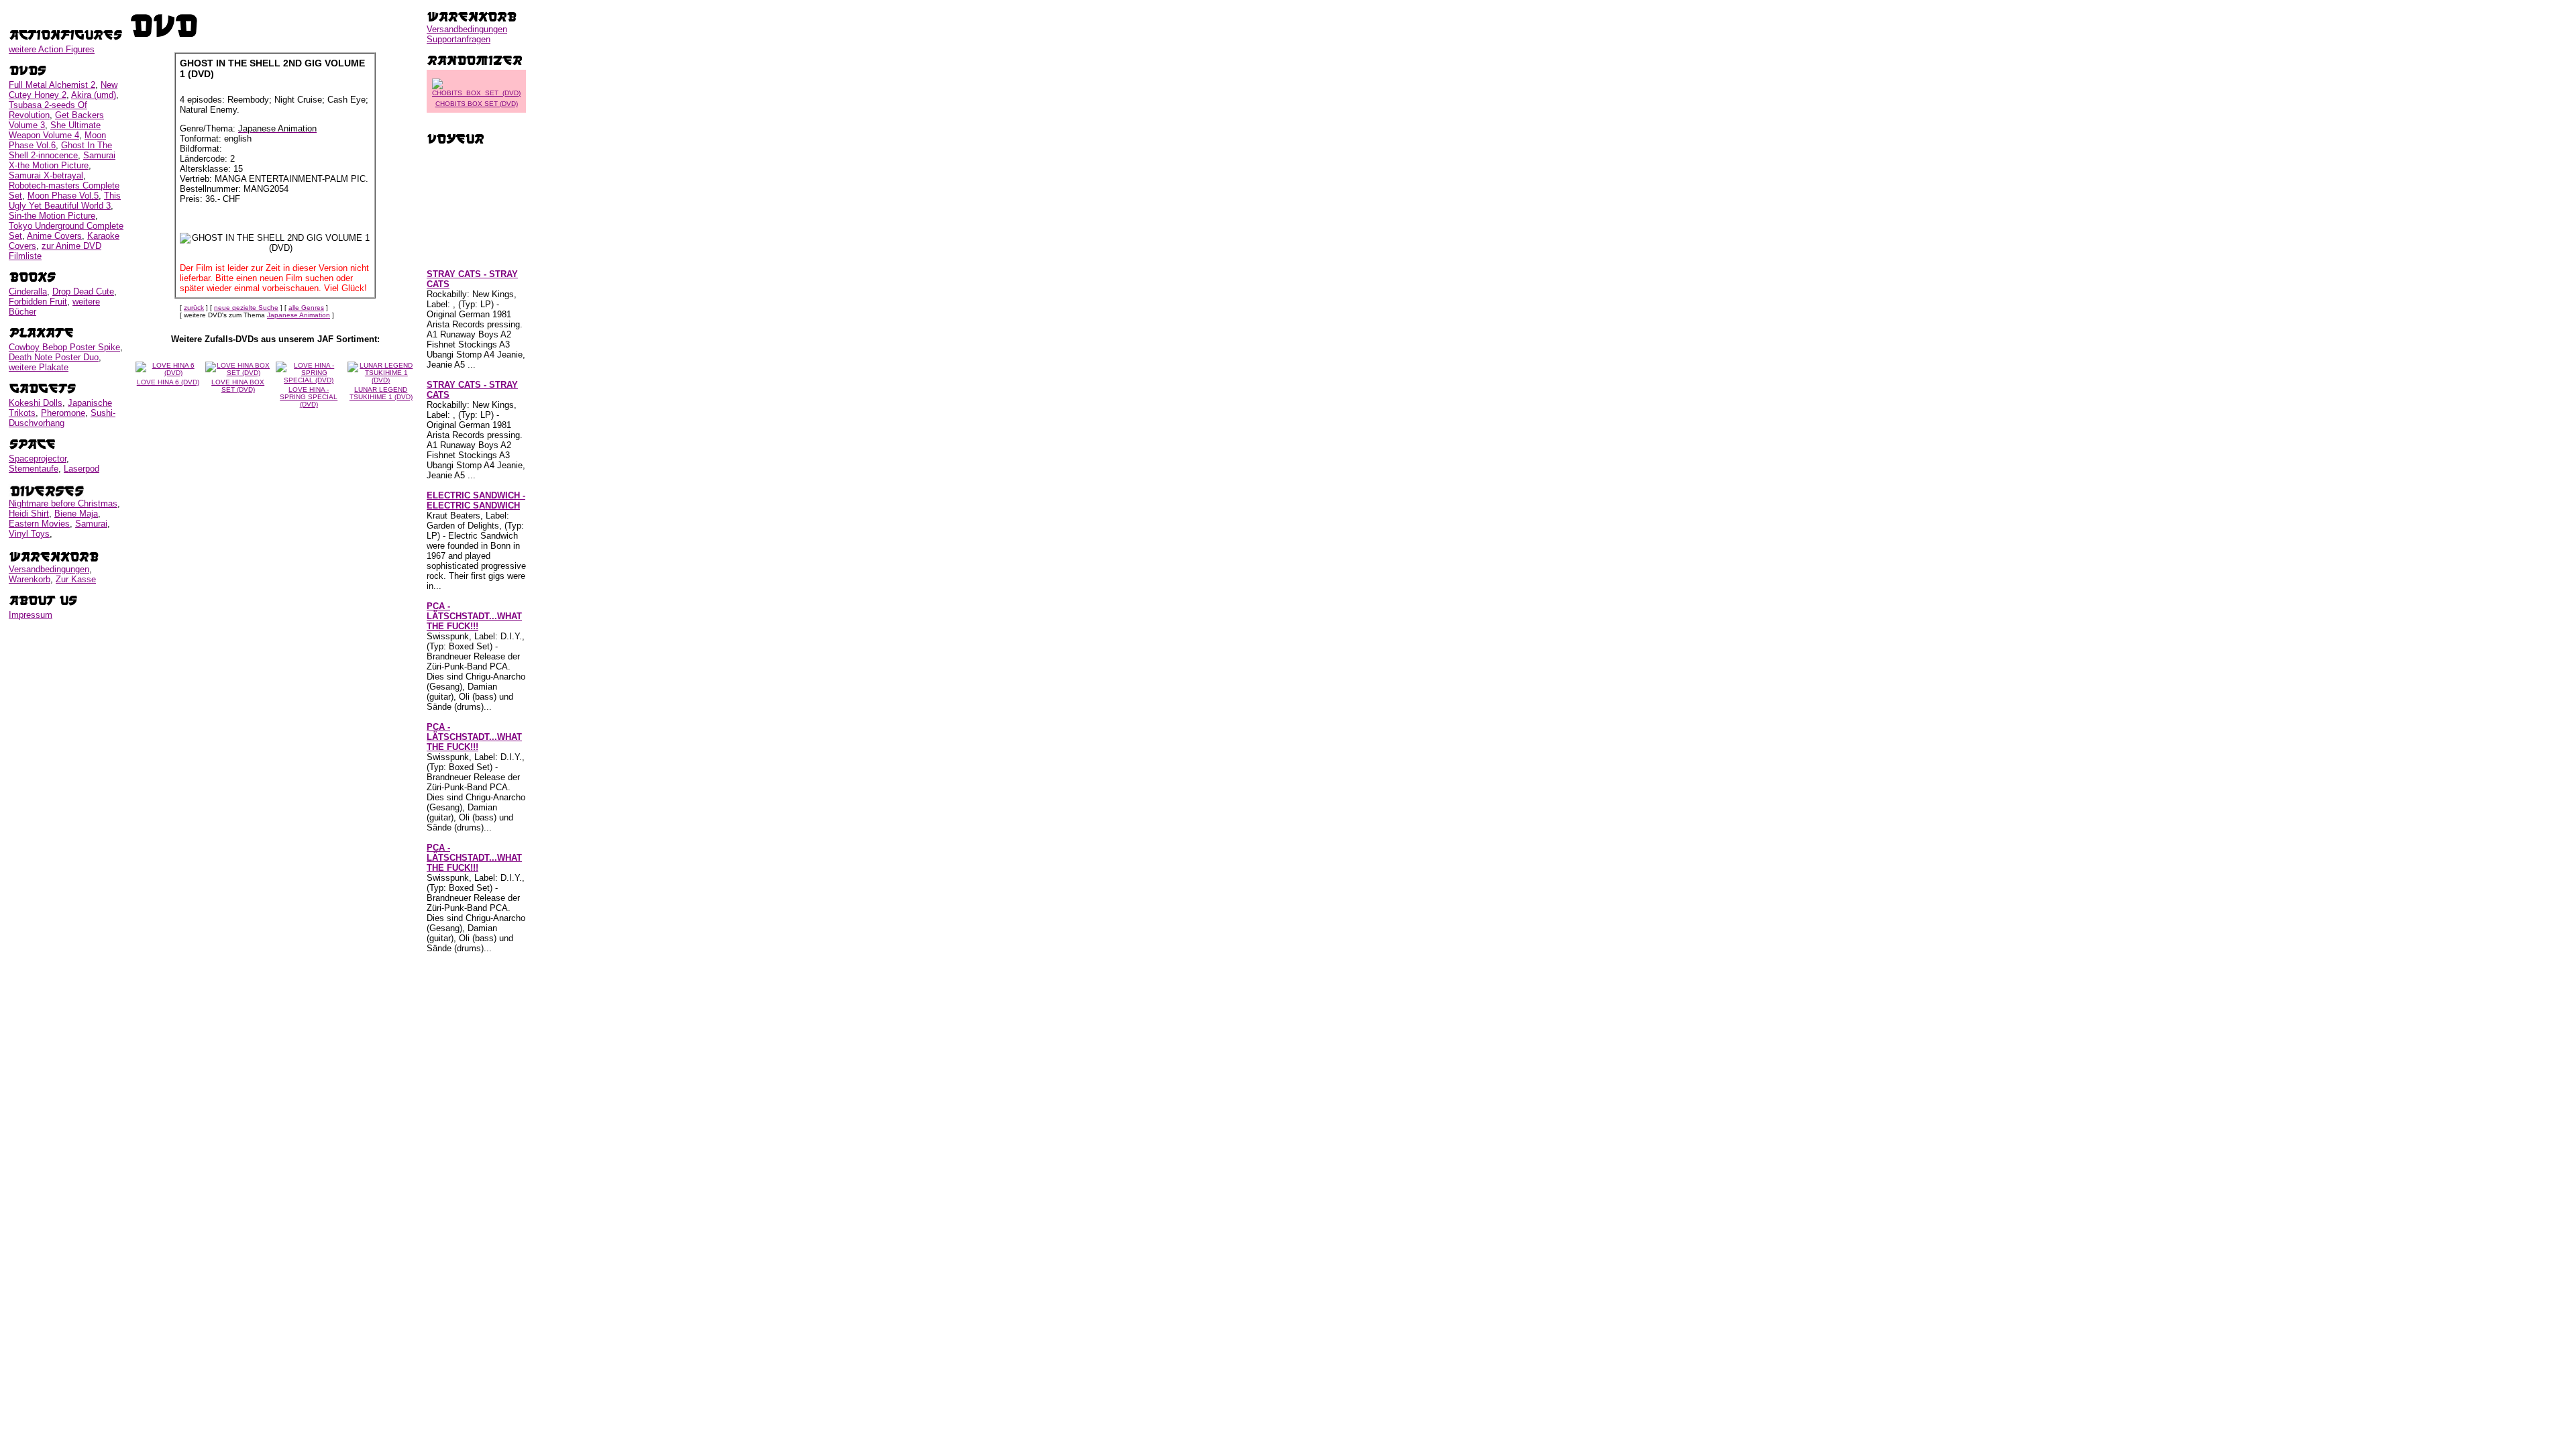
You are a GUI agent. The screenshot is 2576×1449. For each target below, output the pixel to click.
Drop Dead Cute (83, 291)
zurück (194, 308)
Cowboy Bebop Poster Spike (64, 347)
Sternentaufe (34, 469)
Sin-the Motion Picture (52, 216)
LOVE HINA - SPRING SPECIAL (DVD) (309, 397)
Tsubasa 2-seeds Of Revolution (48, 110)
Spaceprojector (38, 459)
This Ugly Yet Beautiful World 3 (65, 201)
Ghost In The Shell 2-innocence (60, 150)
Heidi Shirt (29, 514)
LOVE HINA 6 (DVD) (168, 382)
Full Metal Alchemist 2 (52, 85)
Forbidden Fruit (38, 302)
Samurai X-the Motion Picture (62, 160)
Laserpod (82, 469)
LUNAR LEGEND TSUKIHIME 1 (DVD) (381, 393)
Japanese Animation (299, 315)
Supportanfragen (459, 39)
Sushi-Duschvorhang (62, 418)
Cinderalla (28, 291)
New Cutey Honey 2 (63, 90)
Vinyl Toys (29, 534)
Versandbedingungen (49, 569)
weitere (52, 49)
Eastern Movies (39, 524)
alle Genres (306, 308)
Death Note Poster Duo (54, 357)
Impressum (31, 615)
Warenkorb (30, 579)
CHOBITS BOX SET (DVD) (477, 104)
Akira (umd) (94, 95)
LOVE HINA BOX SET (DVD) (238, 386)
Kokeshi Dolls (36, 403)
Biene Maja (76, 514)
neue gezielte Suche (246, 308)
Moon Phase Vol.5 (63, 196)
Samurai (91, 524)
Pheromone (63, 413)
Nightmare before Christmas (63, 503)
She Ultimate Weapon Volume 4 (55, 130)
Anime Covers (54, 236)
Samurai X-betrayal (46, 175)
